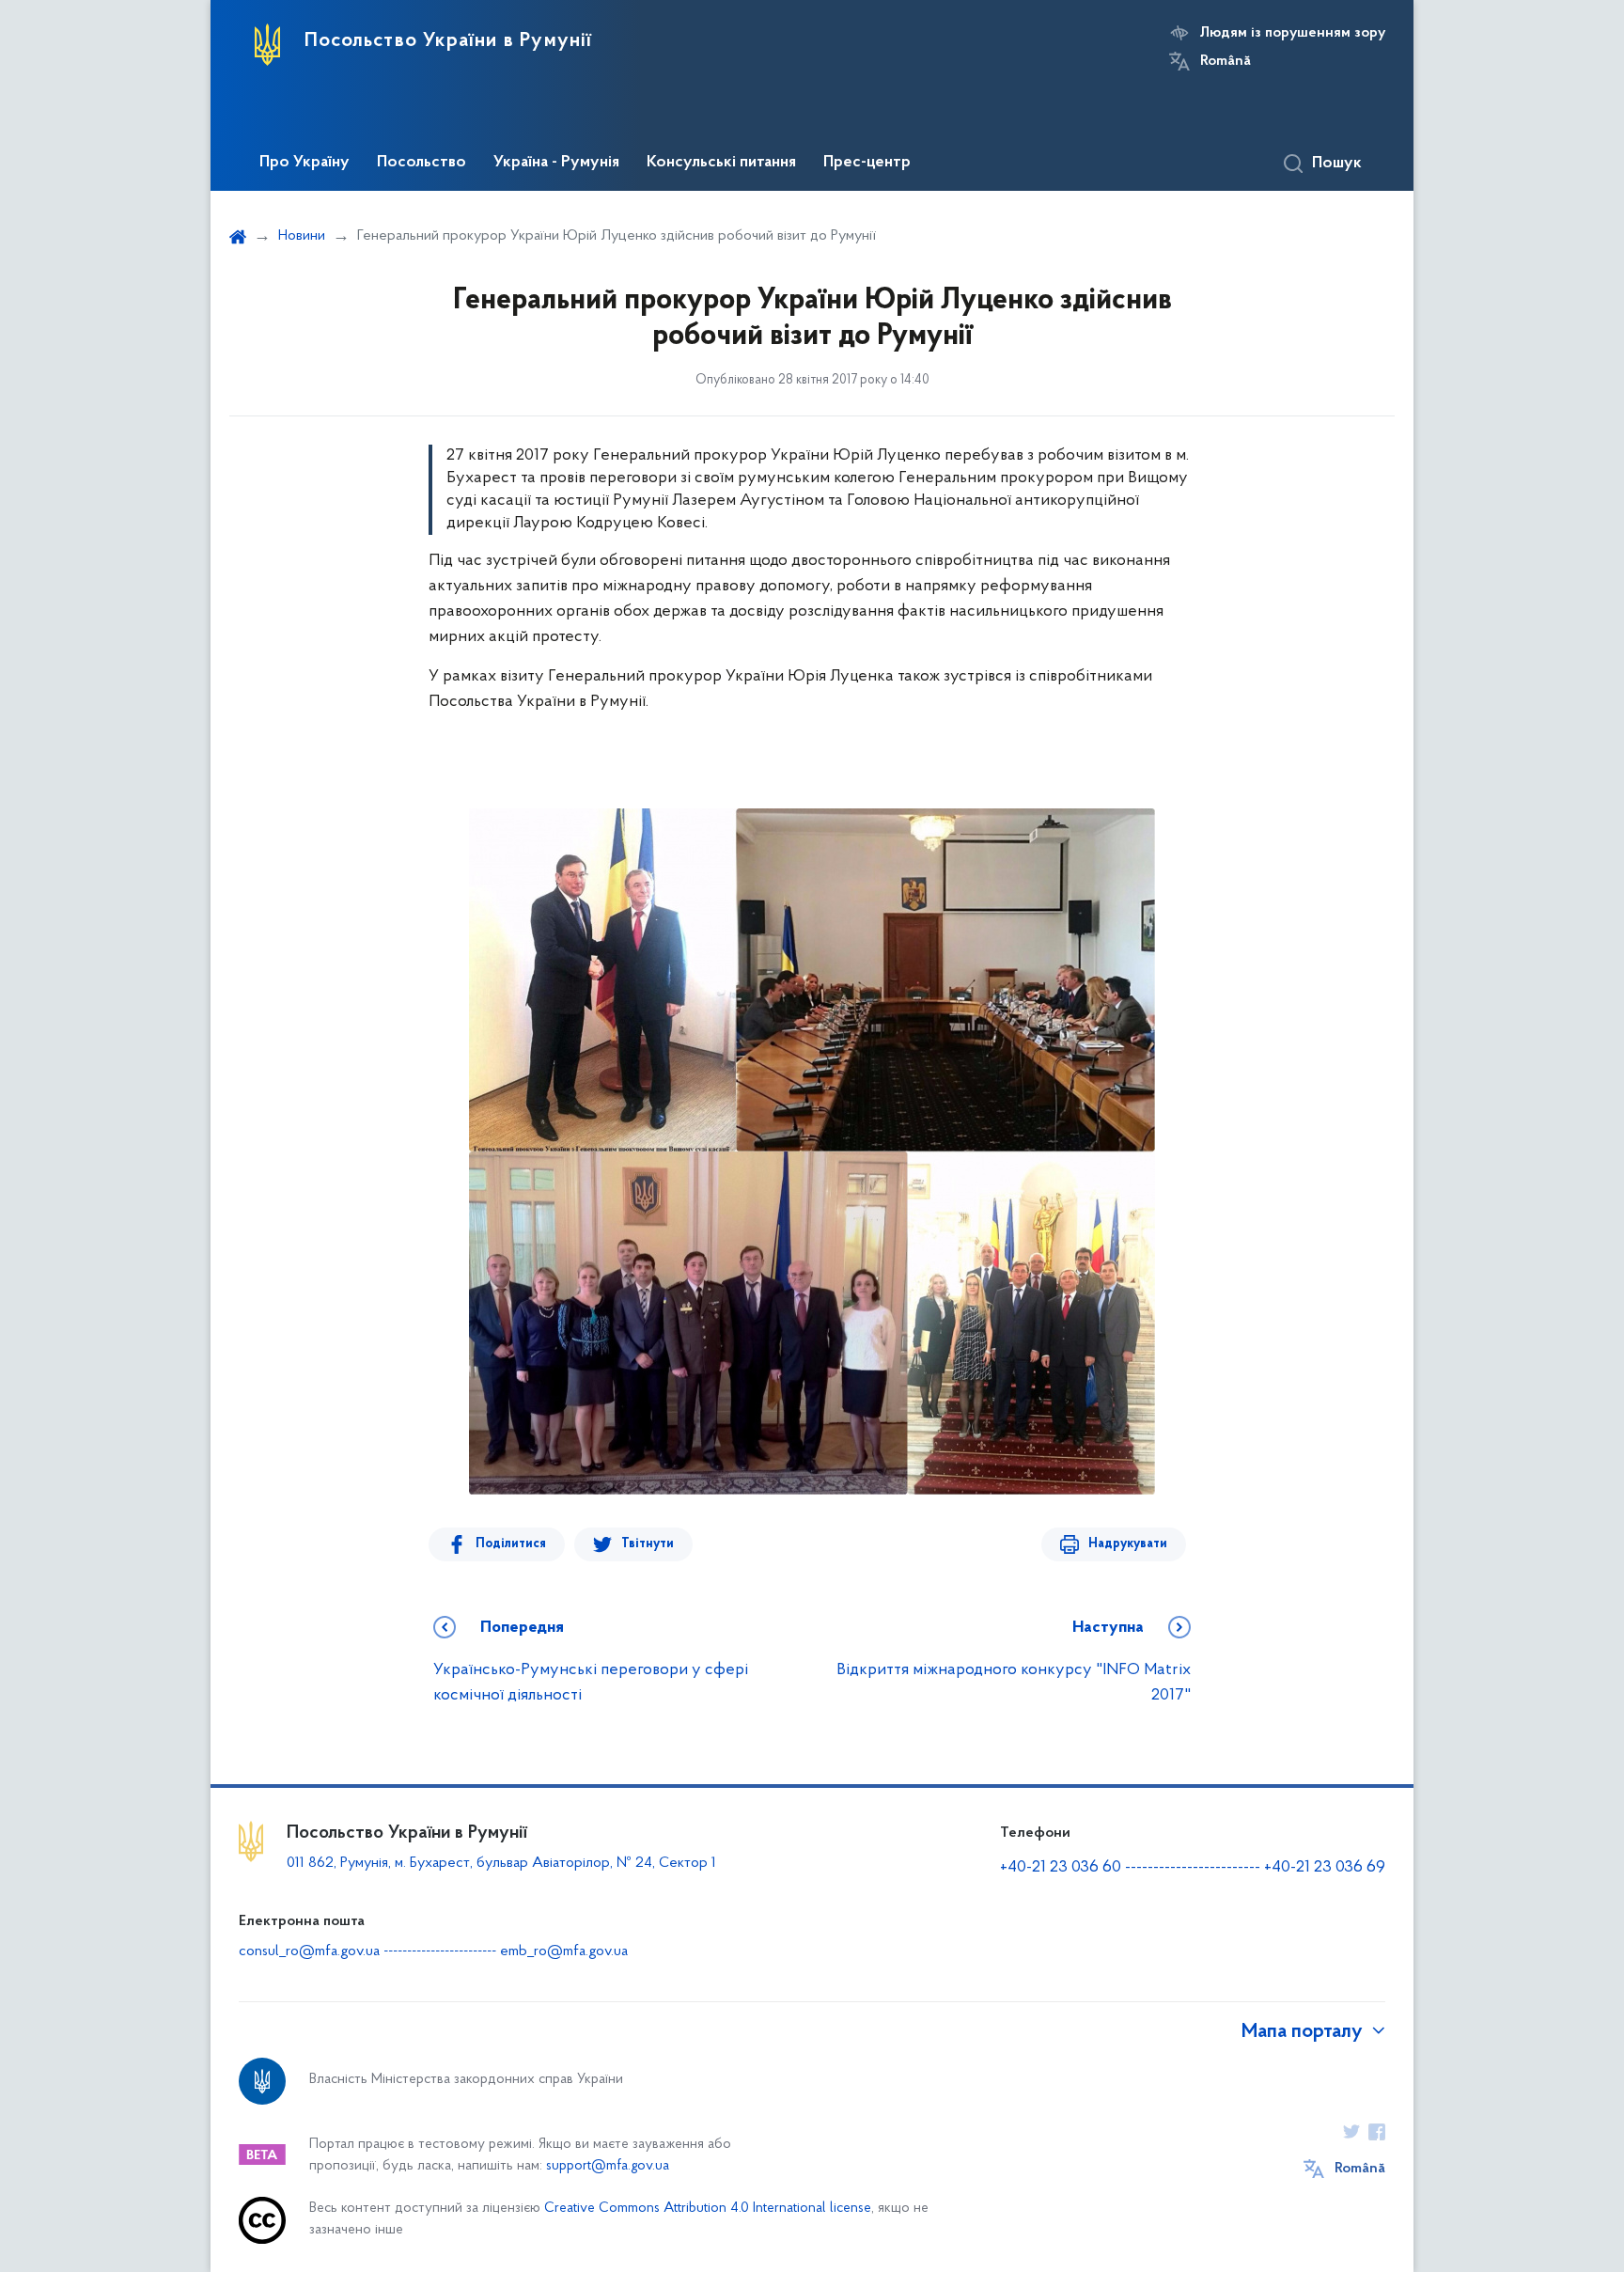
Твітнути (648, 1544)
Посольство (422, 163)
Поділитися (511, 1544)
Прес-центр (867, 163)
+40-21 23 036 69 (1325, 1868)
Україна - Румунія (556, 163)
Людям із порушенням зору (1293, 33)
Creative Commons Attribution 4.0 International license (708, 2209)
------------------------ (1193, 1868)
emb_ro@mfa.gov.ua (564, 1951)
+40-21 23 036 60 (1061, 1868)
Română (1226, 61)
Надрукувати (1128, 1544)
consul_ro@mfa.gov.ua (309, 1951)
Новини (302, 236)
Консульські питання (721, 163)
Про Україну (304, 163)
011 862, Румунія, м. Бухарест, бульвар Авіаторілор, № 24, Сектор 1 (501, 1863)
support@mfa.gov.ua (608, 2166)
